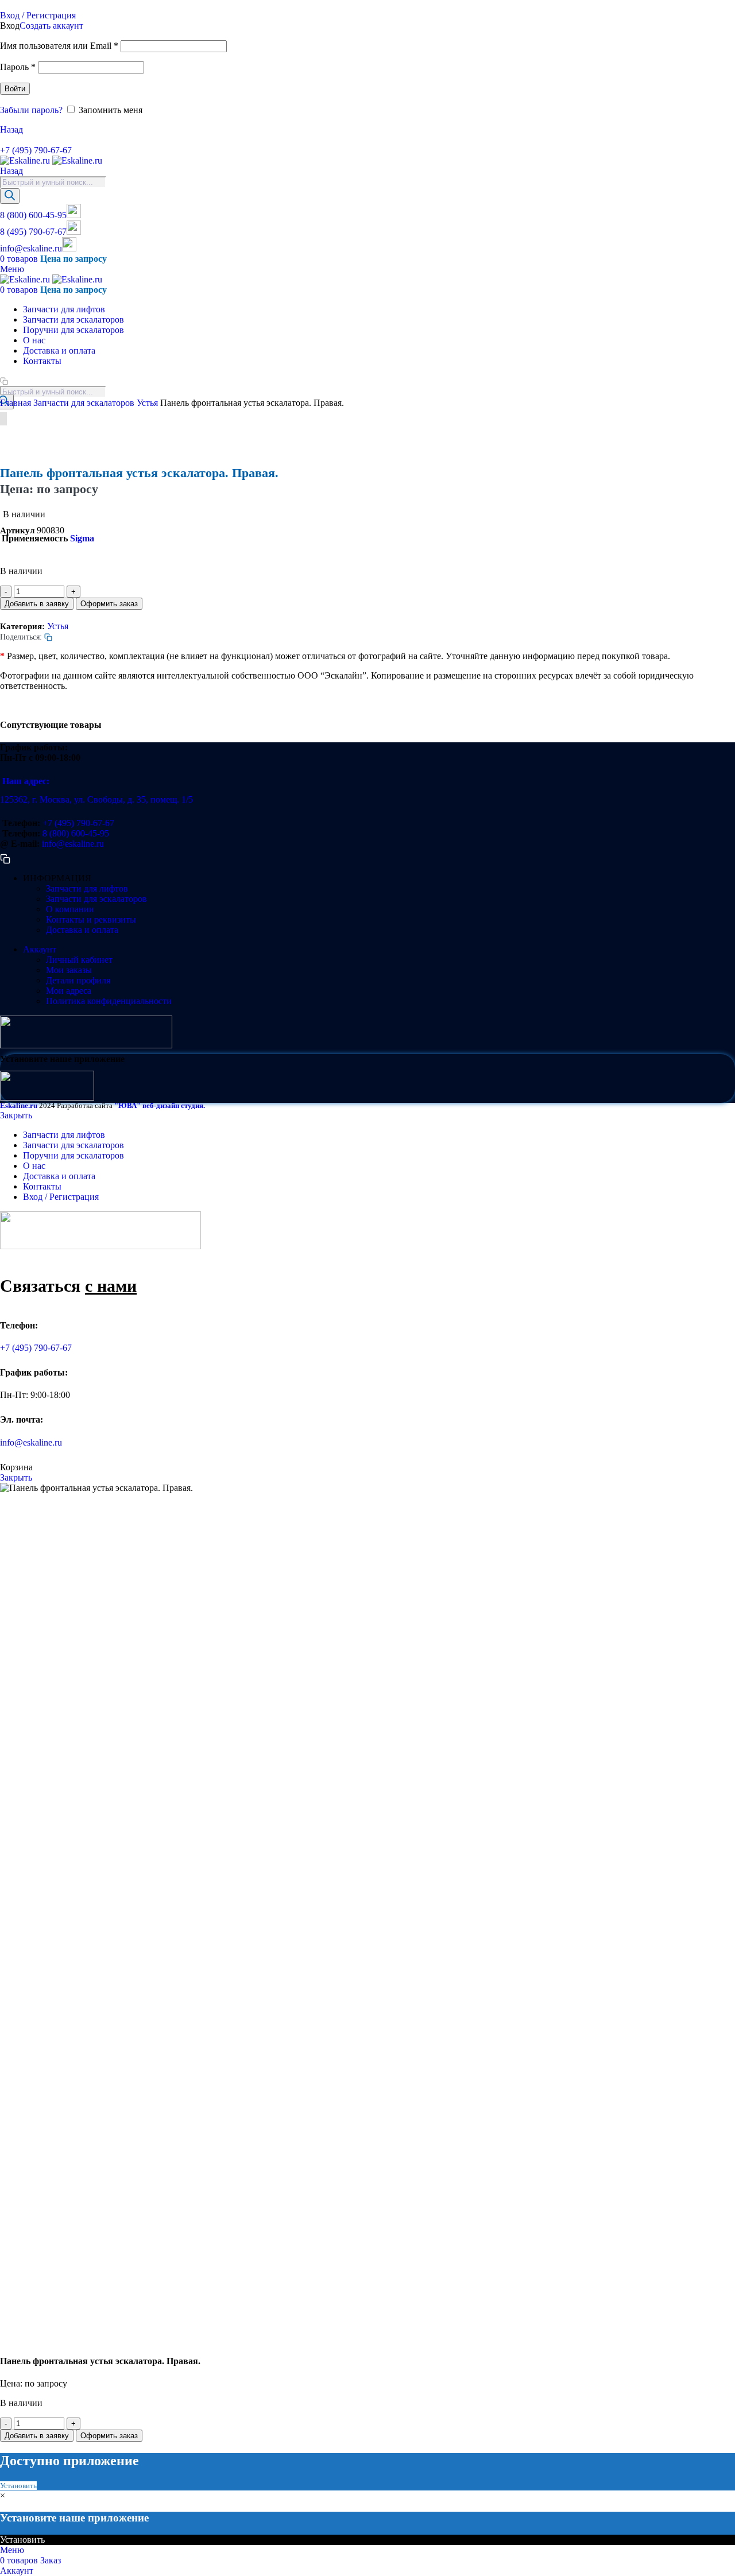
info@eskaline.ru (31, 248)
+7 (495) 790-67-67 (36, 150)
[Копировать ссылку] (4, 140)
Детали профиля (78, 980)
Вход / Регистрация (61, 1197)
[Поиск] (10, 196)
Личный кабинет (79, 960)
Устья (148, 403)
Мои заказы (69, 970)
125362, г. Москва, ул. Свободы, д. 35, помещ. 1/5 (96, 799)
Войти (15, 89)
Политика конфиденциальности (109, 1001)
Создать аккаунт (51, 26)
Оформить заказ (109, 604)
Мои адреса (69, 991)
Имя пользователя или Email (59, 46)
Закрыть (16, 1115)
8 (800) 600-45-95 (33, 215)
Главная (17, 403)
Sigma (82, 538)
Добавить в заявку (37, 604)
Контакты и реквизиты (91, 919)
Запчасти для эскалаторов (85, 403)
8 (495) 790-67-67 (33, 232)
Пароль (18, 67)
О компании (70, 909)
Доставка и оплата (82, 930)
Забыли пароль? (31, 110)
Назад (11, 129)
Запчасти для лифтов (87, 888)
